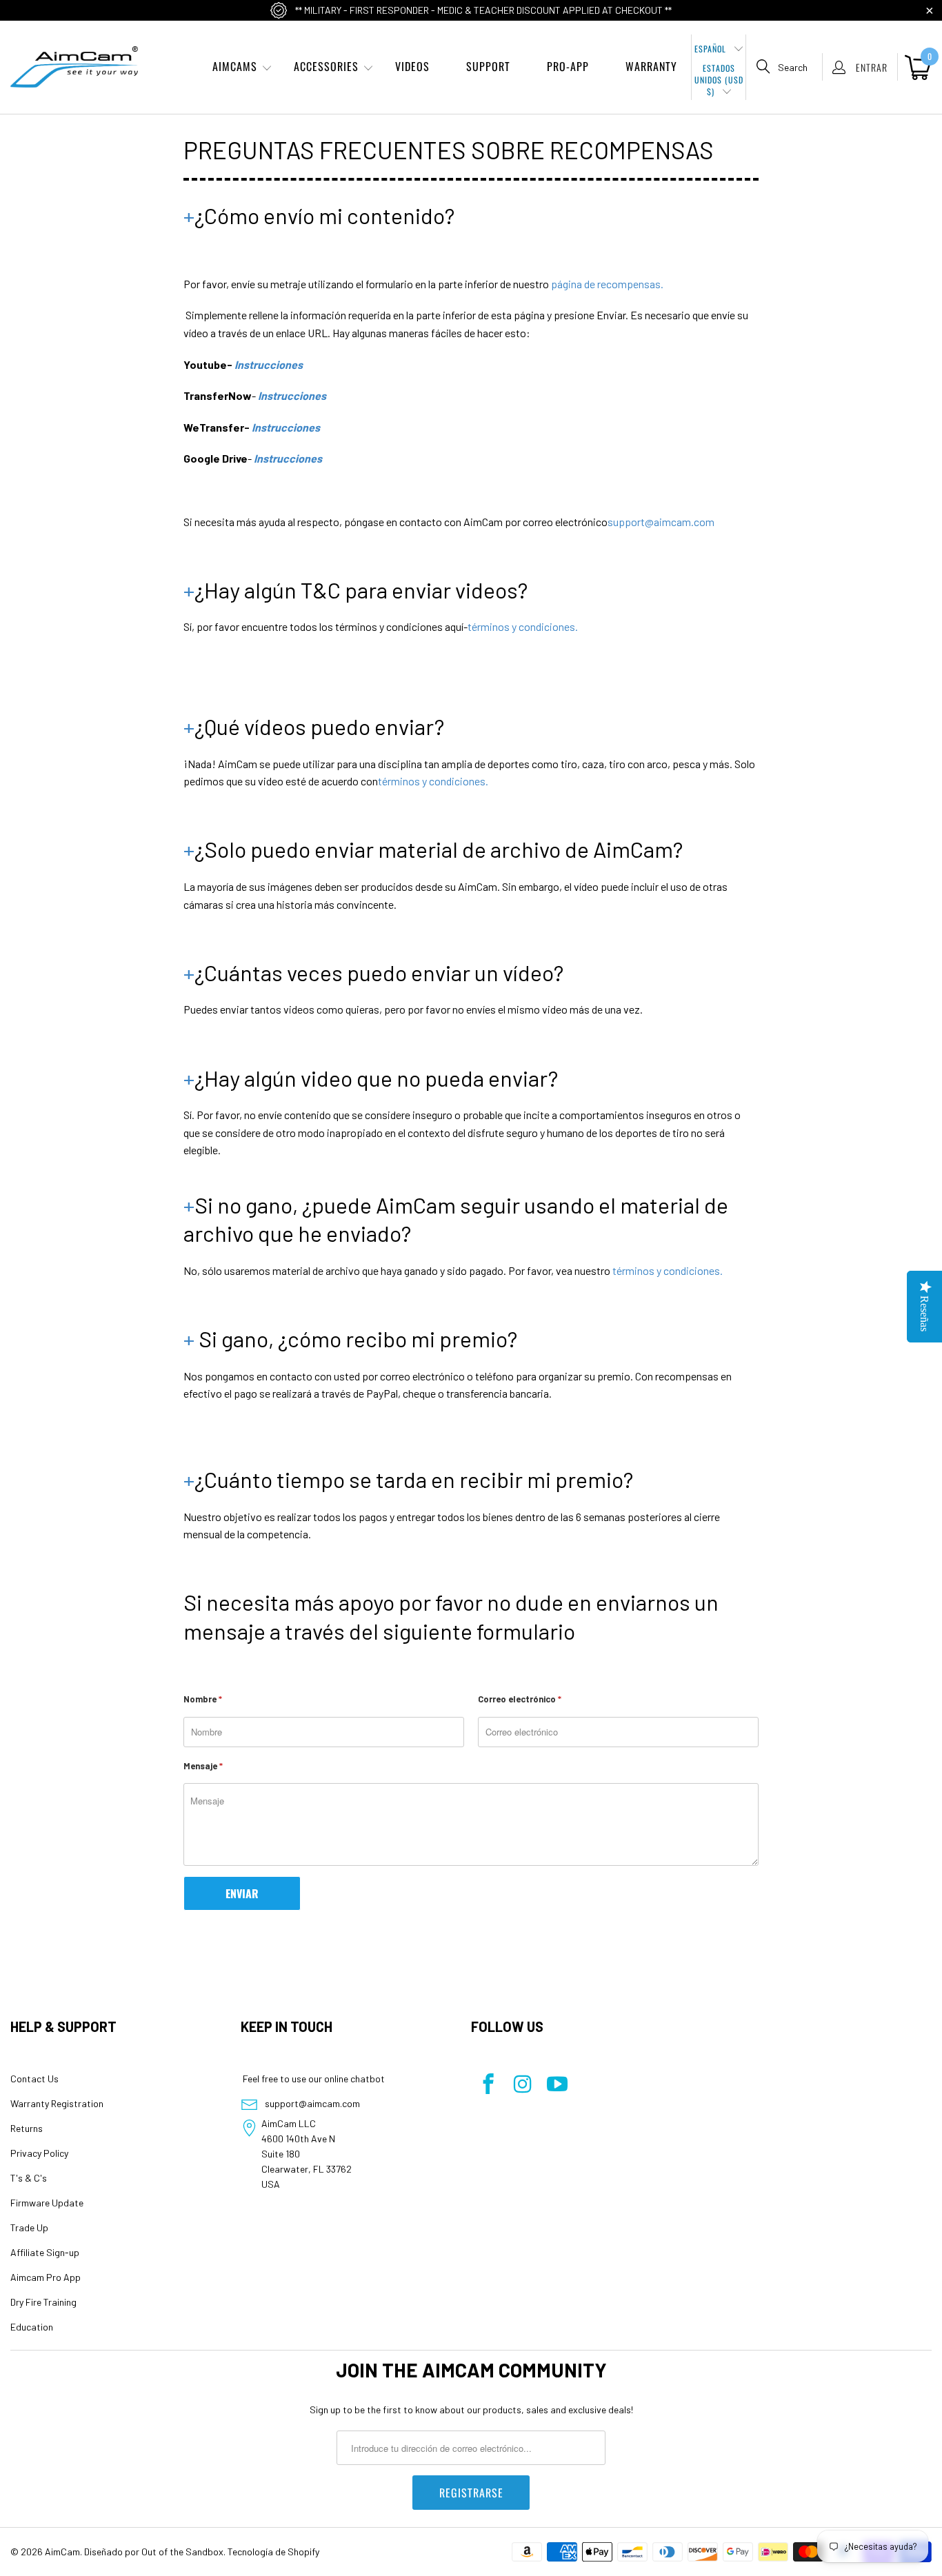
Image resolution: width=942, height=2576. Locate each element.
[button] (235, 67)
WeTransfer (214, 427)
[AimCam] (74, 67)
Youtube (205, 364)
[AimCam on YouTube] (557, 2085)
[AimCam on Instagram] (523, 2085)
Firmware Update (47, 2203)
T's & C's (29, 2178)
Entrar (872, 67)
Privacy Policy (39, 2153)
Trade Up (29, 2227)
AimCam (62, 2552)
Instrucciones (269, 364)
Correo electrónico (520, 1699)
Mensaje (203, 1766)
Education (32, 2327)
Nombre (203, 1699)
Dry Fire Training (43, 2302)
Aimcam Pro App (46, 2277)
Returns (27, 2128)
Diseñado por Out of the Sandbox (154, 2552)
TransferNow (218, 395)
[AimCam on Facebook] (488, 2085)
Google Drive (216, 458)
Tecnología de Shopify (273, 2552)
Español (712, 49)
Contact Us (34, 2079)
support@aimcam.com (661, 522)
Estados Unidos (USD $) (719, 76)
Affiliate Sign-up (45, 2252)
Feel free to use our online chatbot (313, 2079)
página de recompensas (606, 284)
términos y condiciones (521, 626)
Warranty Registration (57, 2103)
